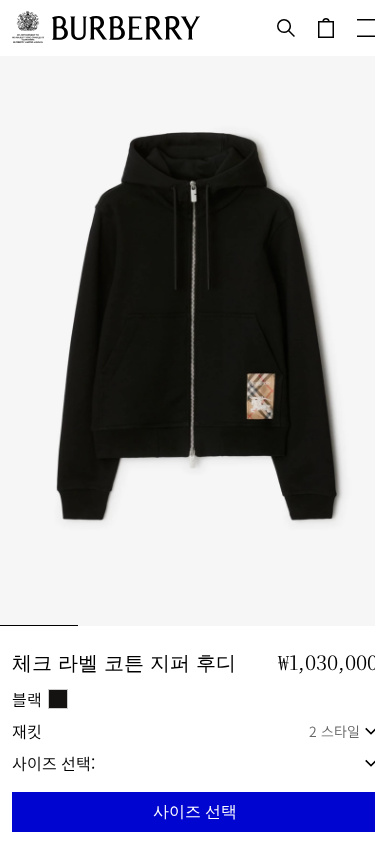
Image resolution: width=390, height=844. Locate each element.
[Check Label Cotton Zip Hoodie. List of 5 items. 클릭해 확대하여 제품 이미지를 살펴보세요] (195, 341)
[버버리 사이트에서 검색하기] (286, 28)
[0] (326, 28)
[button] (195, 812)
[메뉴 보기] (366, 28)
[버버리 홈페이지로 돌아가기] (126, 28)
